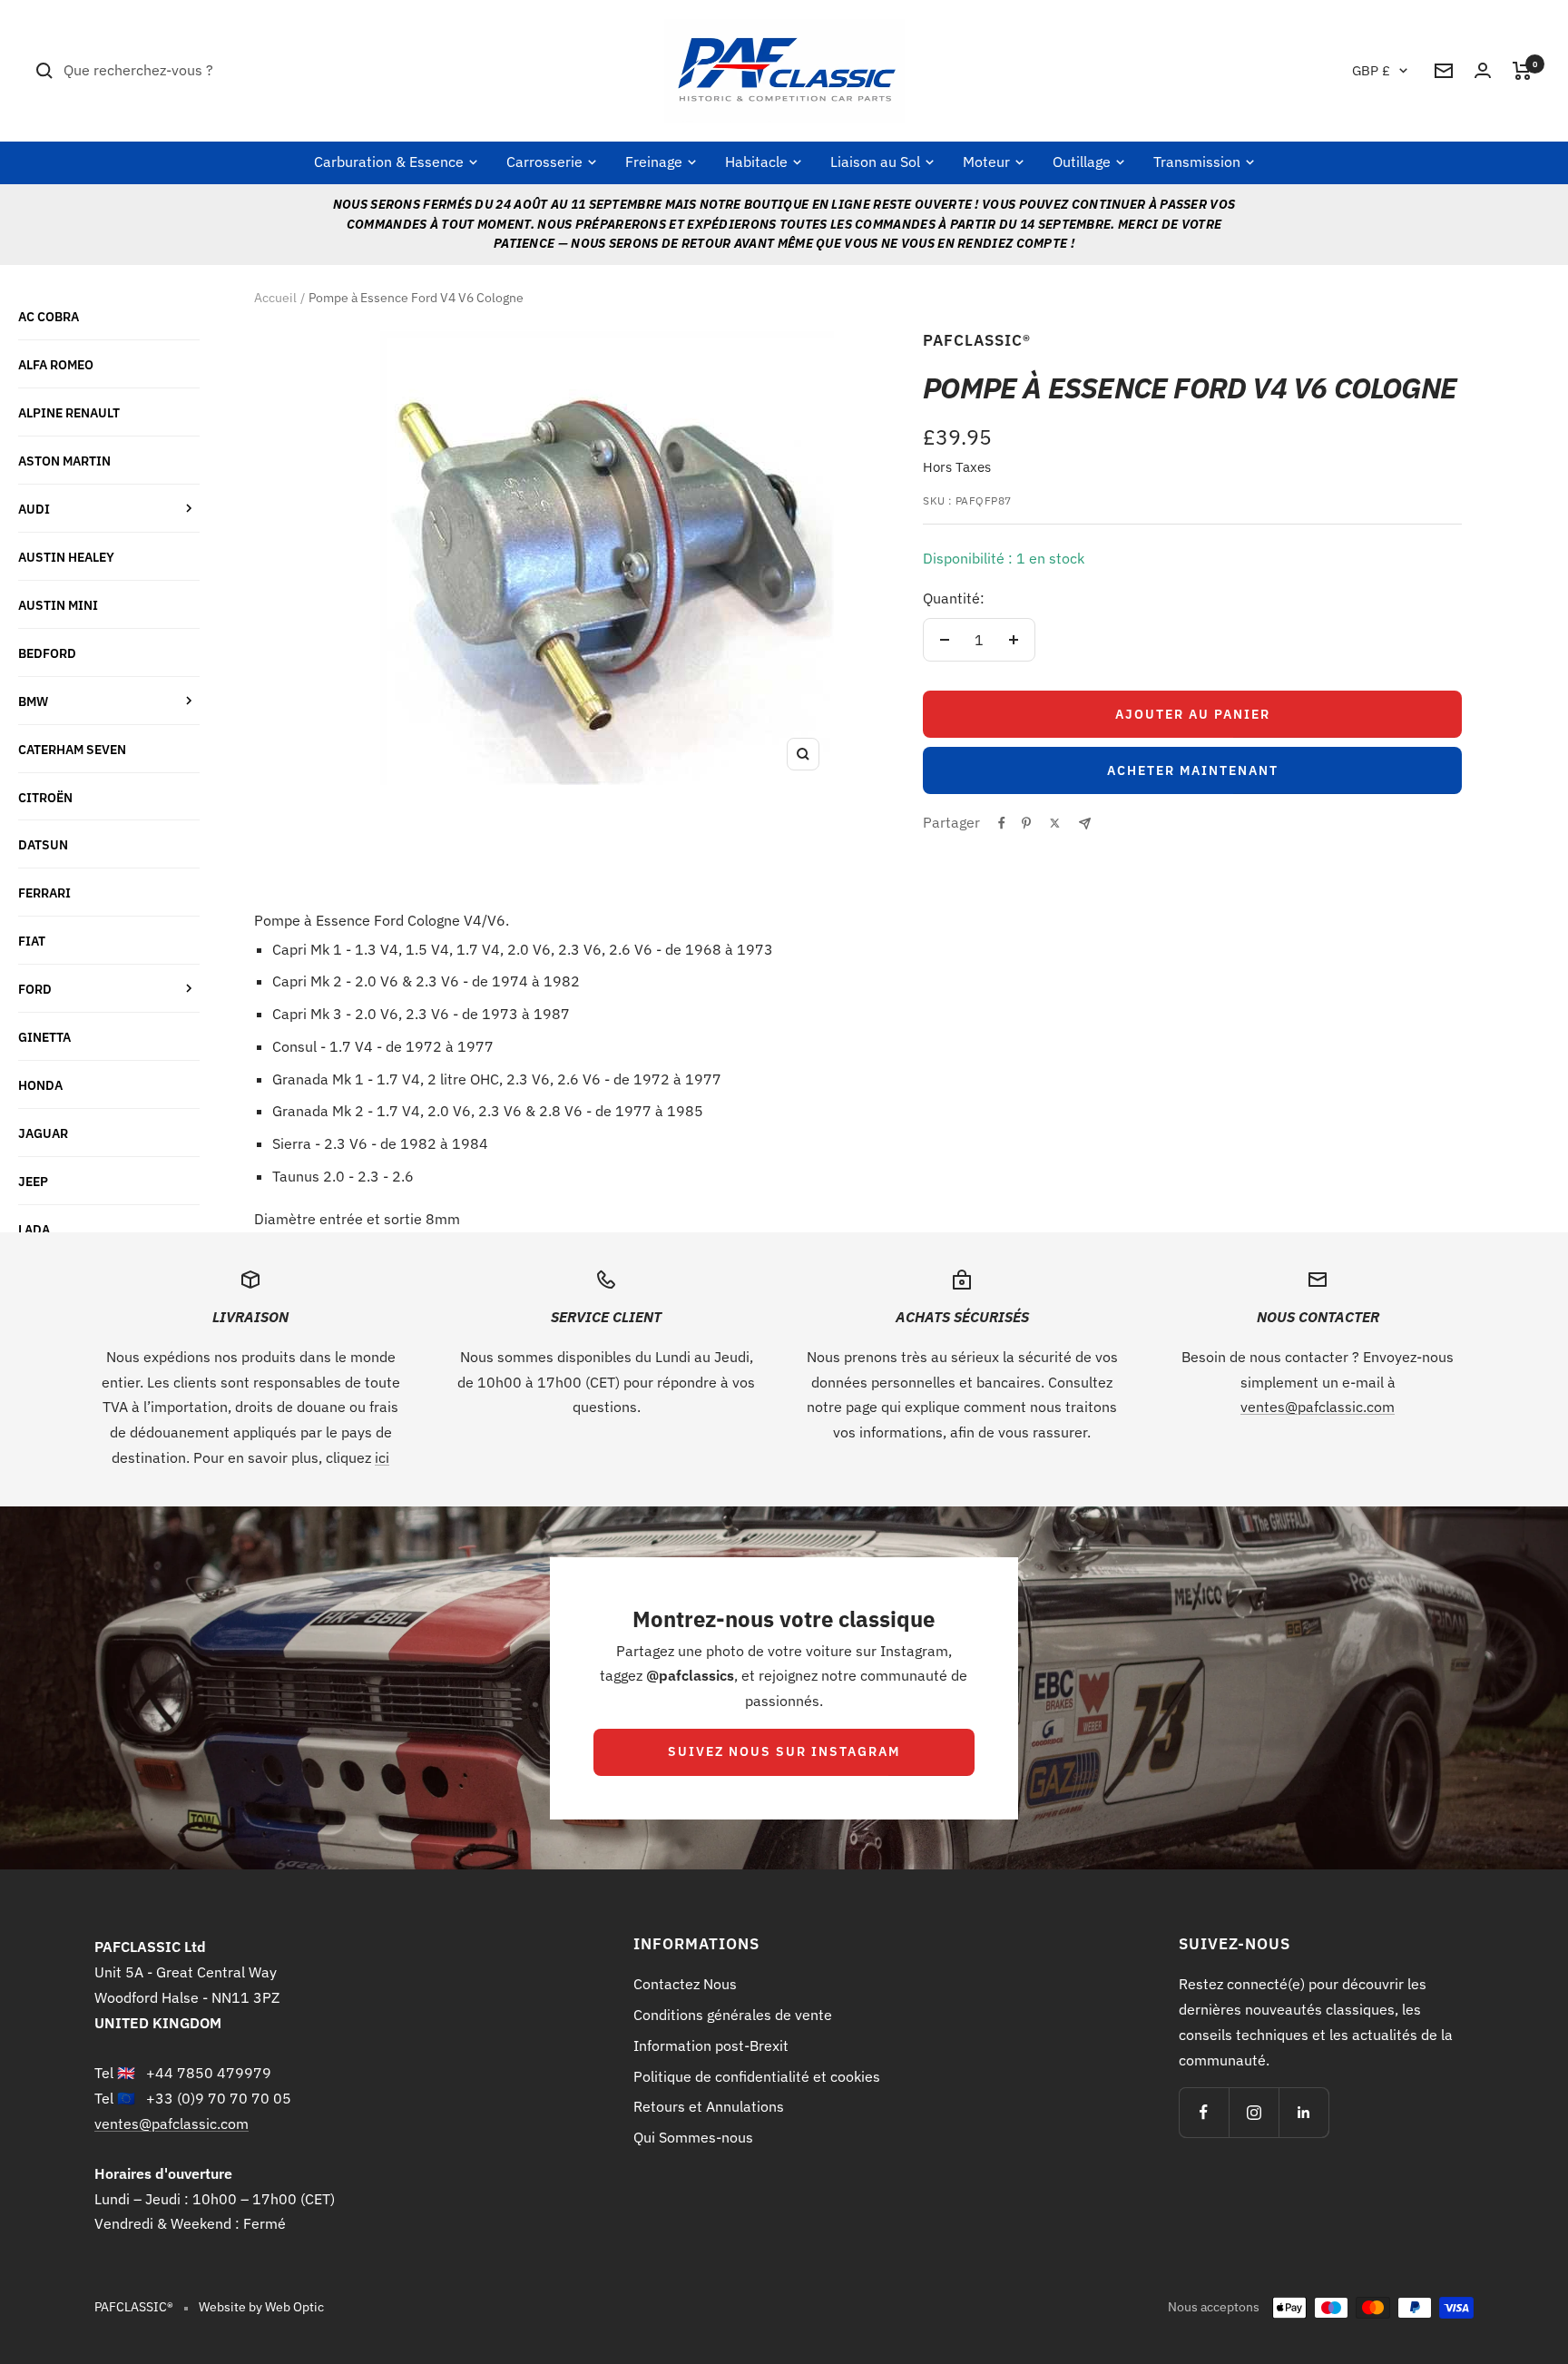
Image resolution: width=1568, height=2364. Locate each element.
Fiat (32, 941)
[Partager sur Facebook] (1002, 823)
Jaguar (43, 1133)
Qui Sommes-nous (693, 2137)
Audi (34, 509)
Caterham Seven (72, 749)
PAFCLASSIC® (977, 340)
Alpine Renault (69, 412)
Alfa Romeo (56, 364)
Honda (40, 1085)
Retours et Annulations (709, 2106)
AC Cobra (49, 316)
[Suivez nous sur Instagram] (1254, 2112)
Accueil (275, 298)
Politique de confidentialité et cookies (757, 2076)
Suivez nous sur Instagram (784, 1751)
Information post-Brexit (711, 2045)
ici (382, 1457)
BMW (33, 701)
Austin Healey (66, 557)
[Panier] (1522, 71)
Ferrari (44, 893)
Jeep (33, 1181)
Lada (34, 1229)
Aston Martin (64, 461)
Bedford (47, 653)
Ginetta (44, 1037)
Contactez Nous (685, 1984)
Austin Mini (58, 605)
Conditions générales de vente (733, 2015)
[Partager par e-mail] (1085, 824)
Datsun (43, 844)
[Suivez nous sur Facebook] (1204, 2112)
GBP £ (1371, 70)
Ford (35, 989)
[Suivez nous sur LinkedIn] (1303, 2112)
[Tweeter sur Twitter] (1055, 823)
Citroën (45, 797)
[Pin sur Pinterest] (1026, 823)
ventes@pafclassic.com (1318, 1407)
